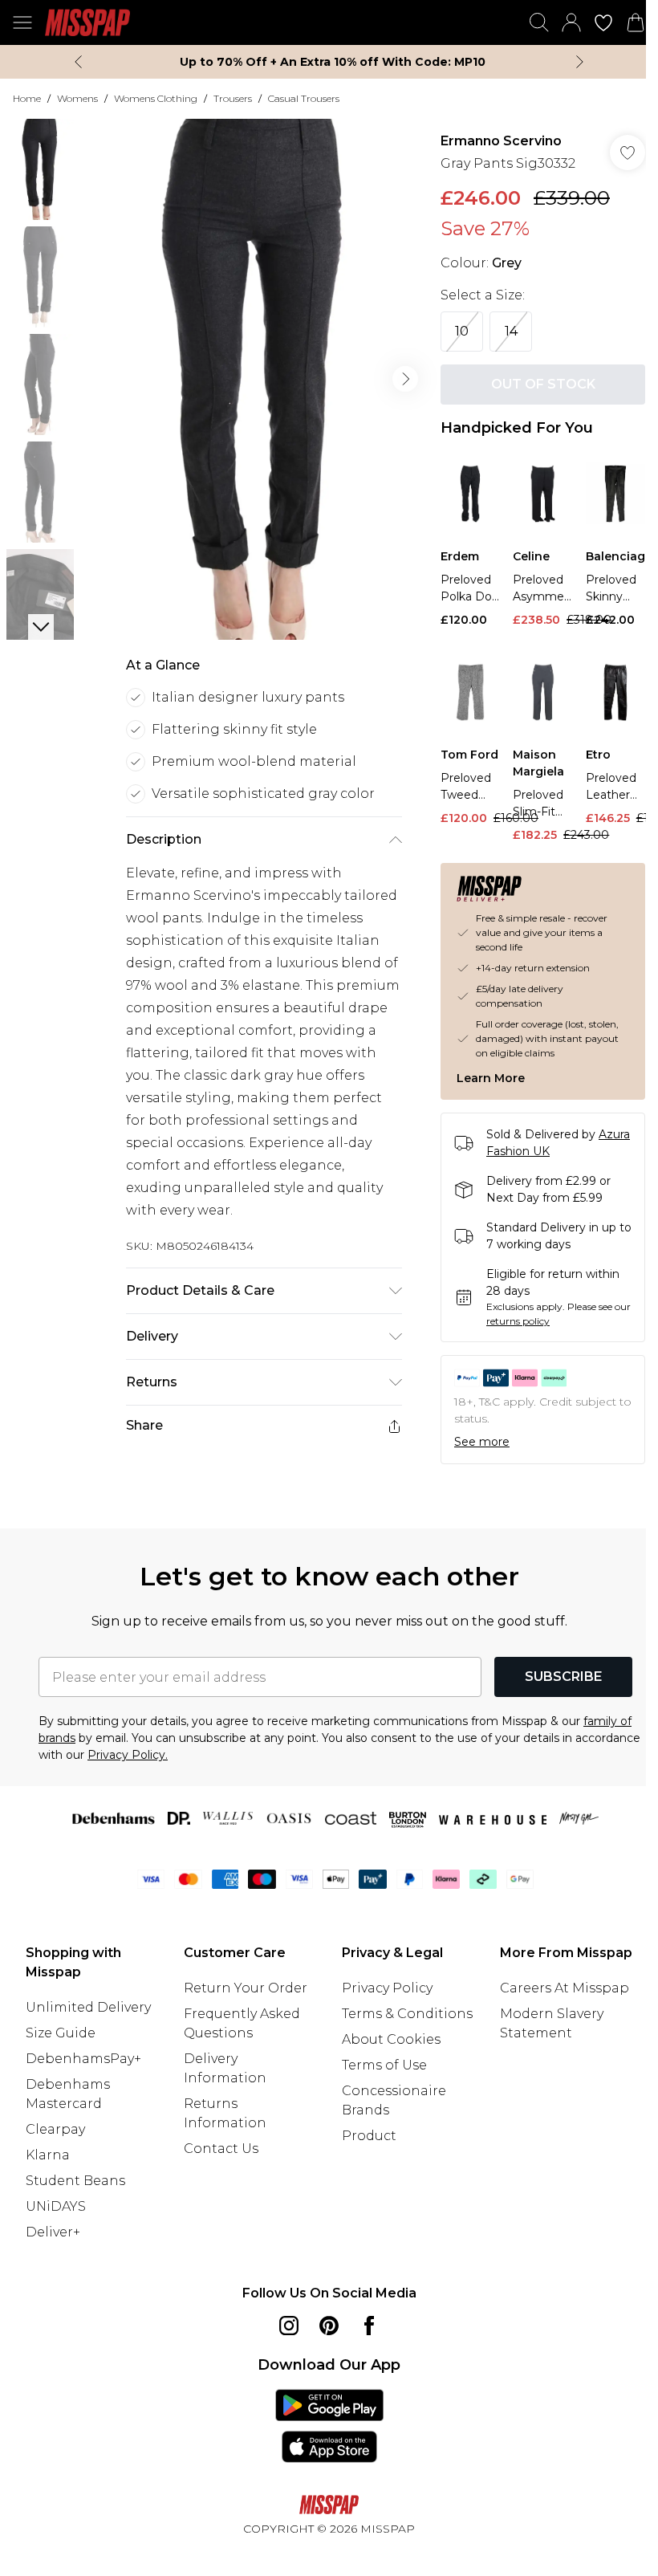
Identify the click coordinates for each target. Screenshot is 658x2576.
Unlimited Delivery (88, 2004)
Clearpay (55, 2126)
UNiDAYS (56, 2203)
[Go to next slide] (397, 373)
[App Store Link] (323, 2423)
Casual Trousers (304, 98)
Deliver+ (53, 2229)
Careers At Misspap (556, 2004)
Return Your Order (242, 1985)
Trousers (233, 98)
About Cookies (386, 2055)
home (27, 98)
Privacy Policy (382, 1985)
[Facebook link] (364, 2322)
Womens (77, 98)
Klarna (48, 2152)
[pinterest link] (323, 2322)
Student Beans (75, 2177)
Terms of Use (379, 2081)
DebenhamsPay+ (83, 2055)
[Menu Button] (22, 22)
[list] (250, 374)
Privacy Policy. (196, 1752)
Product (364, 2152)
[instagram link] (283, 2322)
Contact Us (218, 2145)
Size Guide (61, 2030)
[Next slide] (574, 62)
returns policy (528, 1317)
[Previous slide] (73, 62)
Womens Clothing (156, 98)
